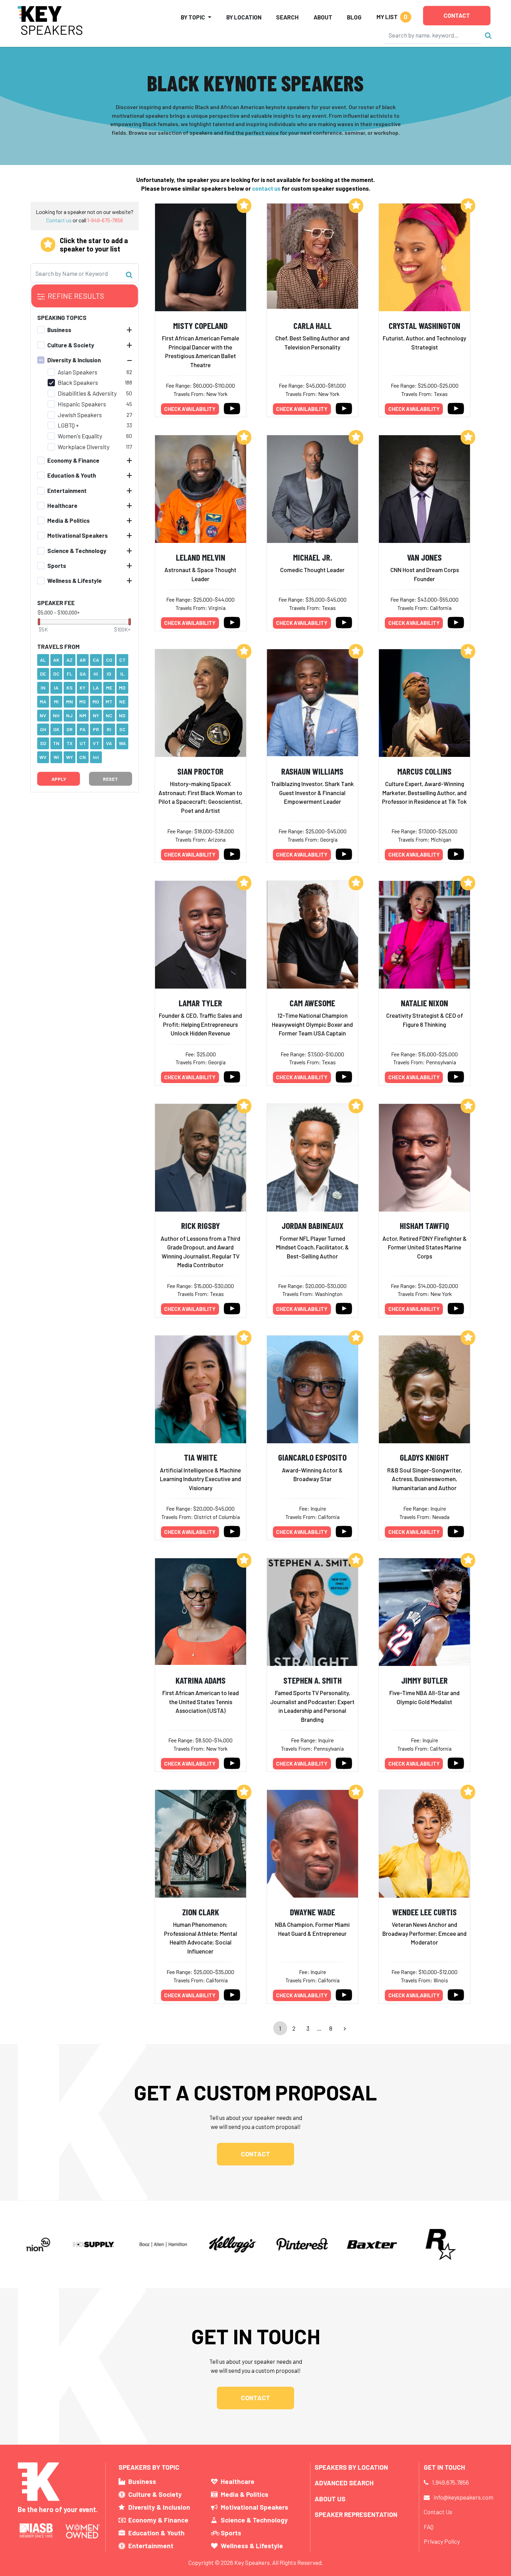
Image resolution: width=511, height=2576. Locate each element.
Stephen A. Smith (313, 1680)
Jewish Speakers (80, 415)
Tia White (201, 1457)
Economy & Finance (73, 460)
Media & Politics (68, 520)
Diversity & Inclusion (74, 360)
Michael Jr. (313, 557)
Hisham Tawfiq (424, 1225)
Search (287, 17)
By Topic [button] (193, 17)
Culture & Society (71, 345)
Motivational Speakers (78, 536)
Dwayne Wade (313, 1912)
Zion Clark (201, 1912)
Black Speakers (78, 383)
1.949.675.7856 (451, 2482)
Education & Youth (72, 476)
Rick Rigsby (201, 1225)
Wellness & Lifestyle (75, 580)
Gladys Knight (424, 1457)
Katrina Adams (201, 1680)
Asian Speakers (78, 372)
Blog (354, 17)
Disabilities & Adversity (87, 393)
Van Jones (424, 557)
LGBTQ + (68, 426)
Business (59, 330)
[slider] (39, 622)
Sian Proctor (200, 771)
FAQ (429, 2527)
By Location (244, 17)
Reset (110, 779)
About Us (330, 2499)
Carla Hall (313, 325)
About (323, 17)
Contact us (59, 220)
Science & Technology (77, 551)
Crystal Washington (424, 325)
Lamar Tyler (200, 1003)
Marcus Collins (424, 771)
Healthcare (62, 505)
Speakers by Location (351, 2467)
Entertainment (67, 490)
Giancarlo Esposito (312, 1457)
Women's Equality (80, 436)
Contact (457, 15)
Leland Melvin (201, 557)
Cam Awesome (312, 1003)
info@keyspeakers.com (463, 2497)
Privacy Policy (442, 2541)
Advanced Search (344, 2483)
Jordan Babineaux (313, 1225)
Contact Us (438, 2512)
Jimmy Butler (424, 1680)
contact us (266, 188)
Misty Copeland (200, 325)
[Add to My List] (244, 206)
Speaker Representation (356, 2514)
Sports (57, 565)
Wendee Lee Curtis (424, 1912)
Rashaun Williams (312, 771)
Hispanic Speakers (82, 404)
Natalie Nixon (424, 1003)
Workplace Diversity (84, 447)
